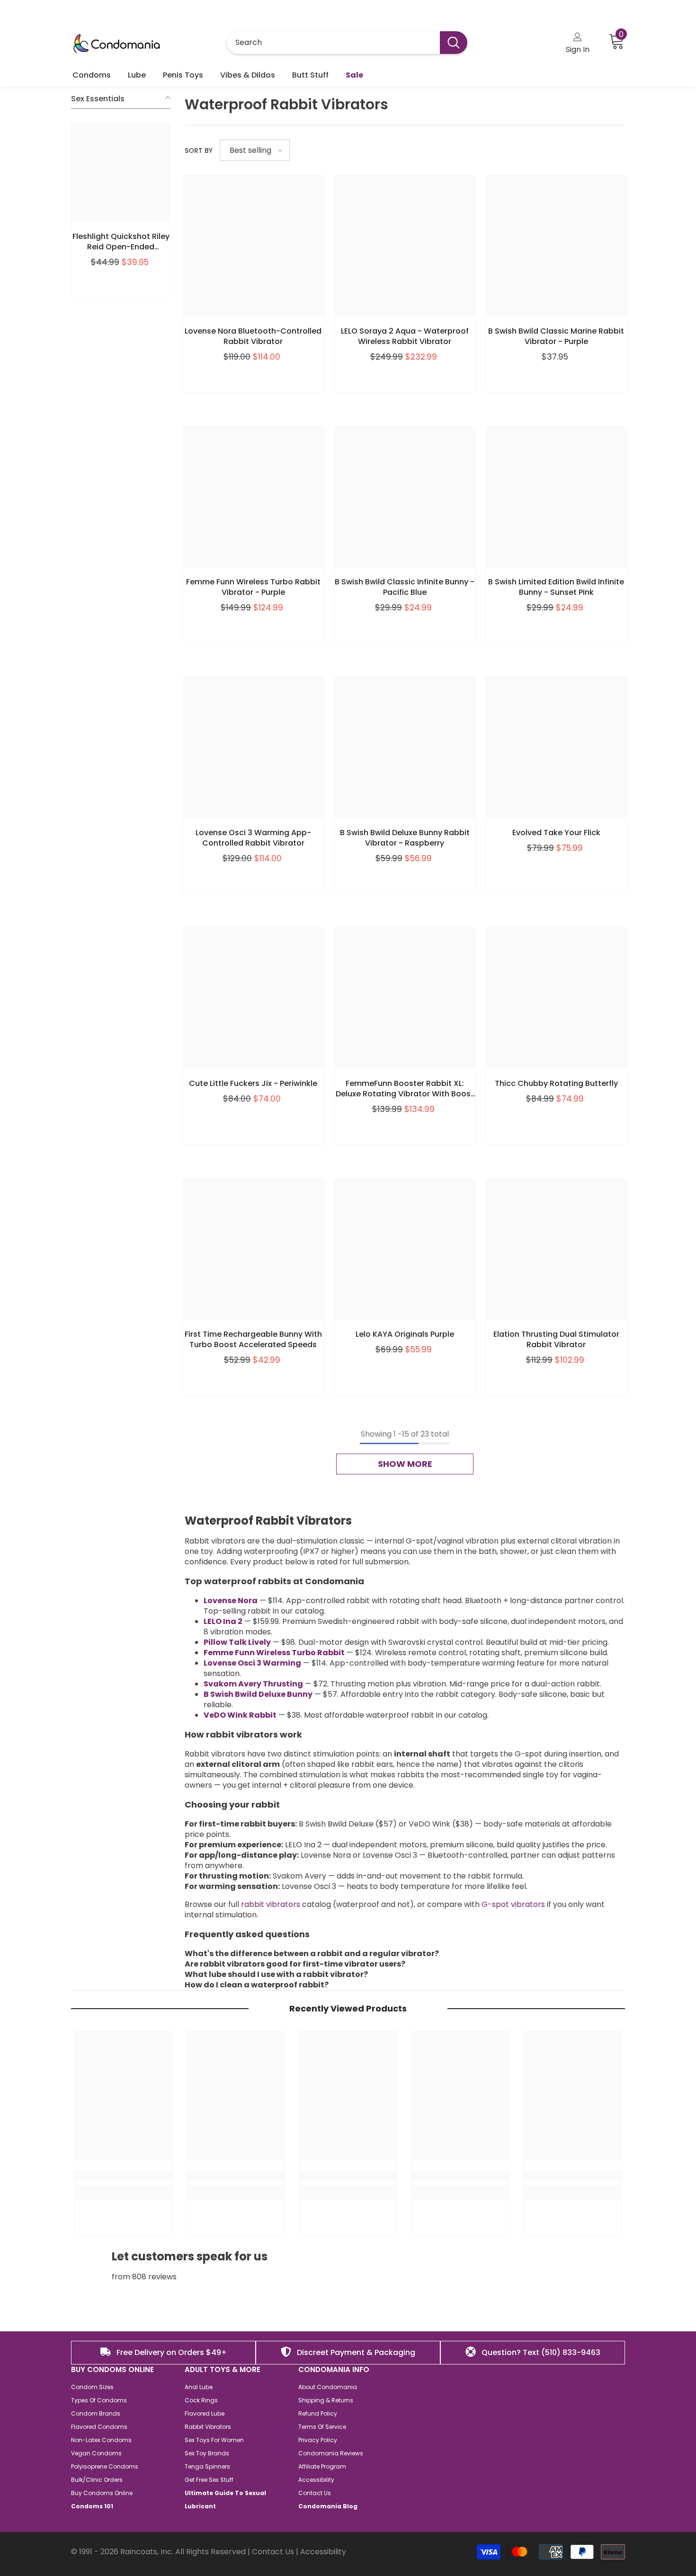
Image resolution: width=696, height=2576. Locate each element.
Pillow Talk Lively (237, 1642)
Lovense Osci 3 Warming (252, 1663)
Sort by (199, 150)
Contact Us (273, 2552)
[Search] (347, 43)
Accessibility (323, 2552)
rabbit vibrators (271, 1904)
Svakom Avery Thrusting (253, 1684)
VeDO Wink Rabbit (240, 1715)
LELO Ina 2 (223, 1621)
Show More (405, 1464)
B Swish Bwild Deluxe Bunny (258, 1694)
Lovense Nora (231, 1601)
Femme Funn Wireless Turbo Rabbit (274, 1653)
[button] (255, 150)
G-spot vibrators (513, 1904)
